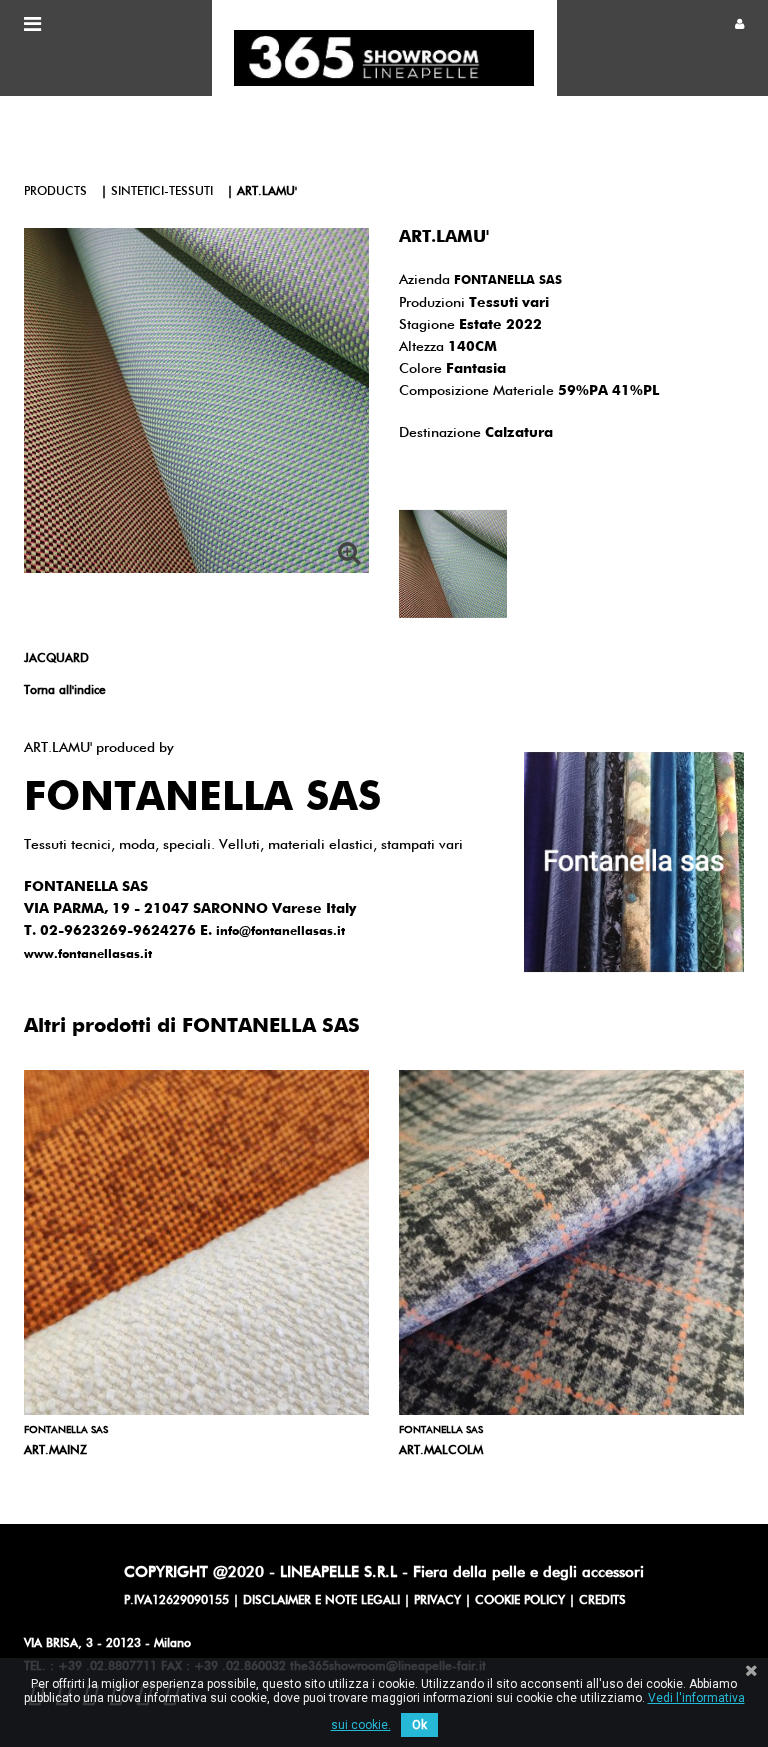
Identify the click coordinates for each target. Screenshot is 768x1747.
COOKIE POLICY (520, 1601)
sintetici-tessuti (162, 192)
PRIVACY (437, 1601)
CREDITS (602, 1601)
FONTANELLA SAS (508, 281)
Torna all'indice (65, 691)
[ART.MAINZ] (196, 1242)
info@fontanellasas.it (280, 932)
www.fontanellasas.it (88, 955)
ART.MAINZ (55, 1451)
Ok (419, 1725)
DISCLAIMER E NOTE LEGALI (321, 1601)
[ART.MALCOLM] (571, 1242)
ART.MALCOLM (441, 1451)
